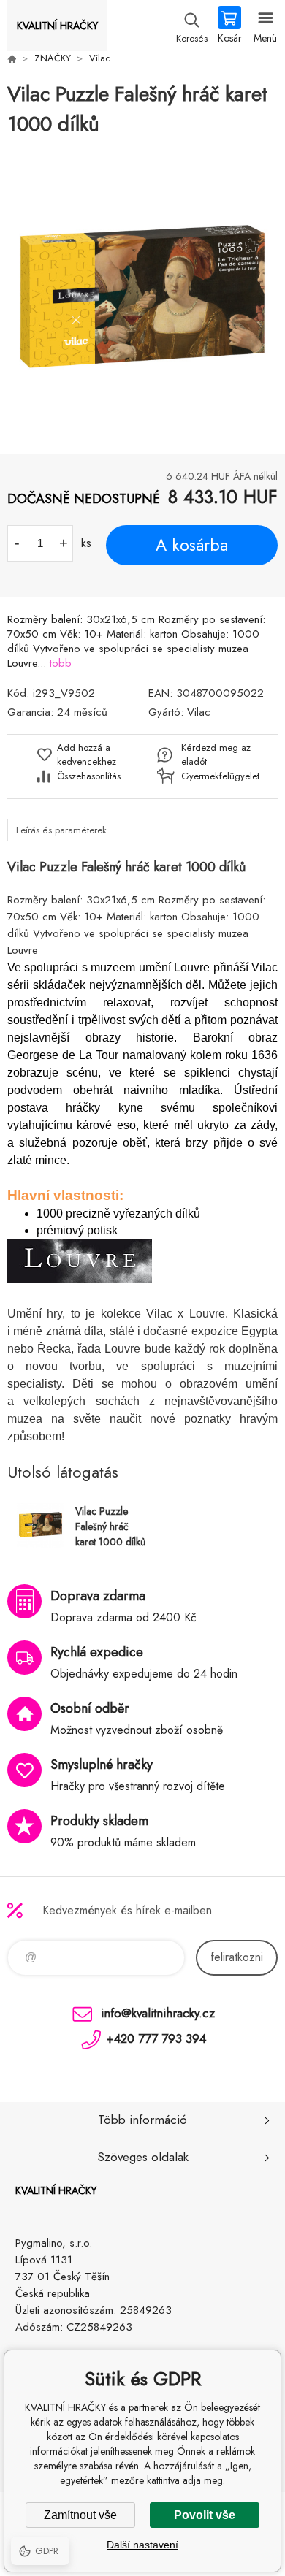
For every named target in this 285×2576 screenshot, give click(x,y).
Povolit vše (205, 2515)
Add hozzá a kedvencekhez (87, 754)
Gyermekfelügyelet (217, 776)
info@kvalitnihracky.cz (158, 2013)
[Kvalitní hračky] (12, 58)
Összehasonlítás (89, 776)
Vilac (100, 58)
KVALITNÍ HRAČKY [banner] (57, 26)
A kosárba (192, 545)
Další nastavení (142, 2545)
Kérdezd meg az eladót (216, 754)
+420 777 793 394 (156, 2038)
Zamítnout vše (80, 2515)
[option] (142, 297)
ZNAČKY (53, 58)
